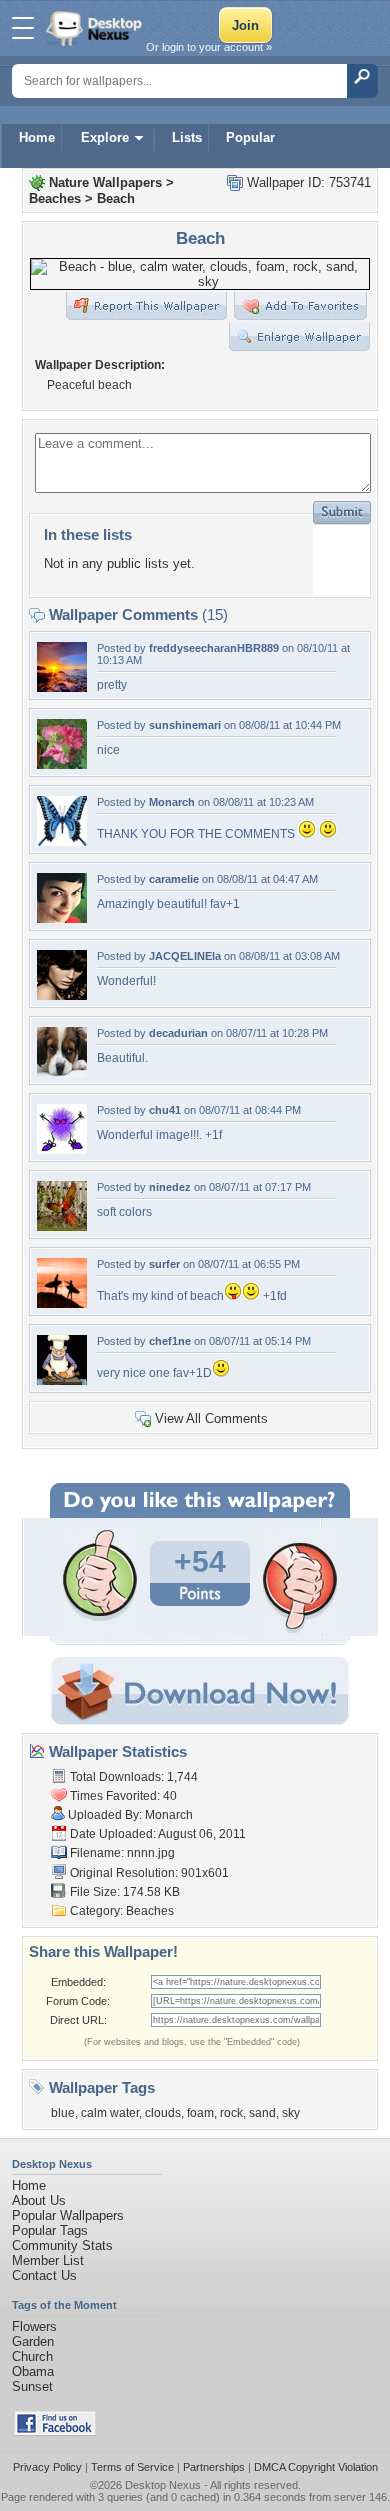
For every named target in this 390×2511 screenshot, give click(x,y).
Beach (116, 198)
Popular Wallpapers (68, 2215)
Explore (105, 137)
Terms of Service (132, 2467)
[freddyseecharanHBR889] (62, 687)
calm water (110, 2113)
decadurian (178, 1033)
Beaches (55, 198)
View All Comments (211, 1418)
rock (231, 2113)
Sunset (32, 2386)
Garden (33, 2341)
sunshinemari (185, 725)
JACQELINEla (185, 956)
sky (291, 2113)
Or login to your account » (209, 47)
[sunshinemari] (62, 764)
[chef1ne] (62, 1380)
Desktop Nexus (163, 2485)
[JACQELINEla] (62, 995)
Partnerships (214, 2467)
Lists (187, 137)
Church (32, 2356)
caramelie (174, 879)
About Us (39, 2200)
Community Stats (62, 2245)
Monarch (172, 802)
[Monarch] (62, 841)
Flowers (34, 2326)
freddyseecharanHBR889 (214, 648)
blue (63, 2113)
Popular (250, 137)
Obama (33, 2371)
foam (200, 2113)
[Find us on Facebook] (55, 2431)
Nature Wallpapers (105, 182)
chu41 (165, 1110)
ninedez (170, 1187)
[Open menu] (23, 28)
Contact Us (44, 2275)
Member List (48, 2260)
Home (37, 137)
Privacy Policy (47, 2467)
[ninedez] (62, 1226)
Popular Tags (50, 2230)
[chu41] (62, 1149)
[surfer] (62, 1303)
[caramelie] (62, 918)
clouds (163, 2113)
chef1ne (170, 1341)
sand (262, 2113)
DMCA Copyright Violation (316, 2467)
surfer (164, 1264)
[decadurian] (62, 1072)
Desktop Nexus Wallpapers (96, 28)
